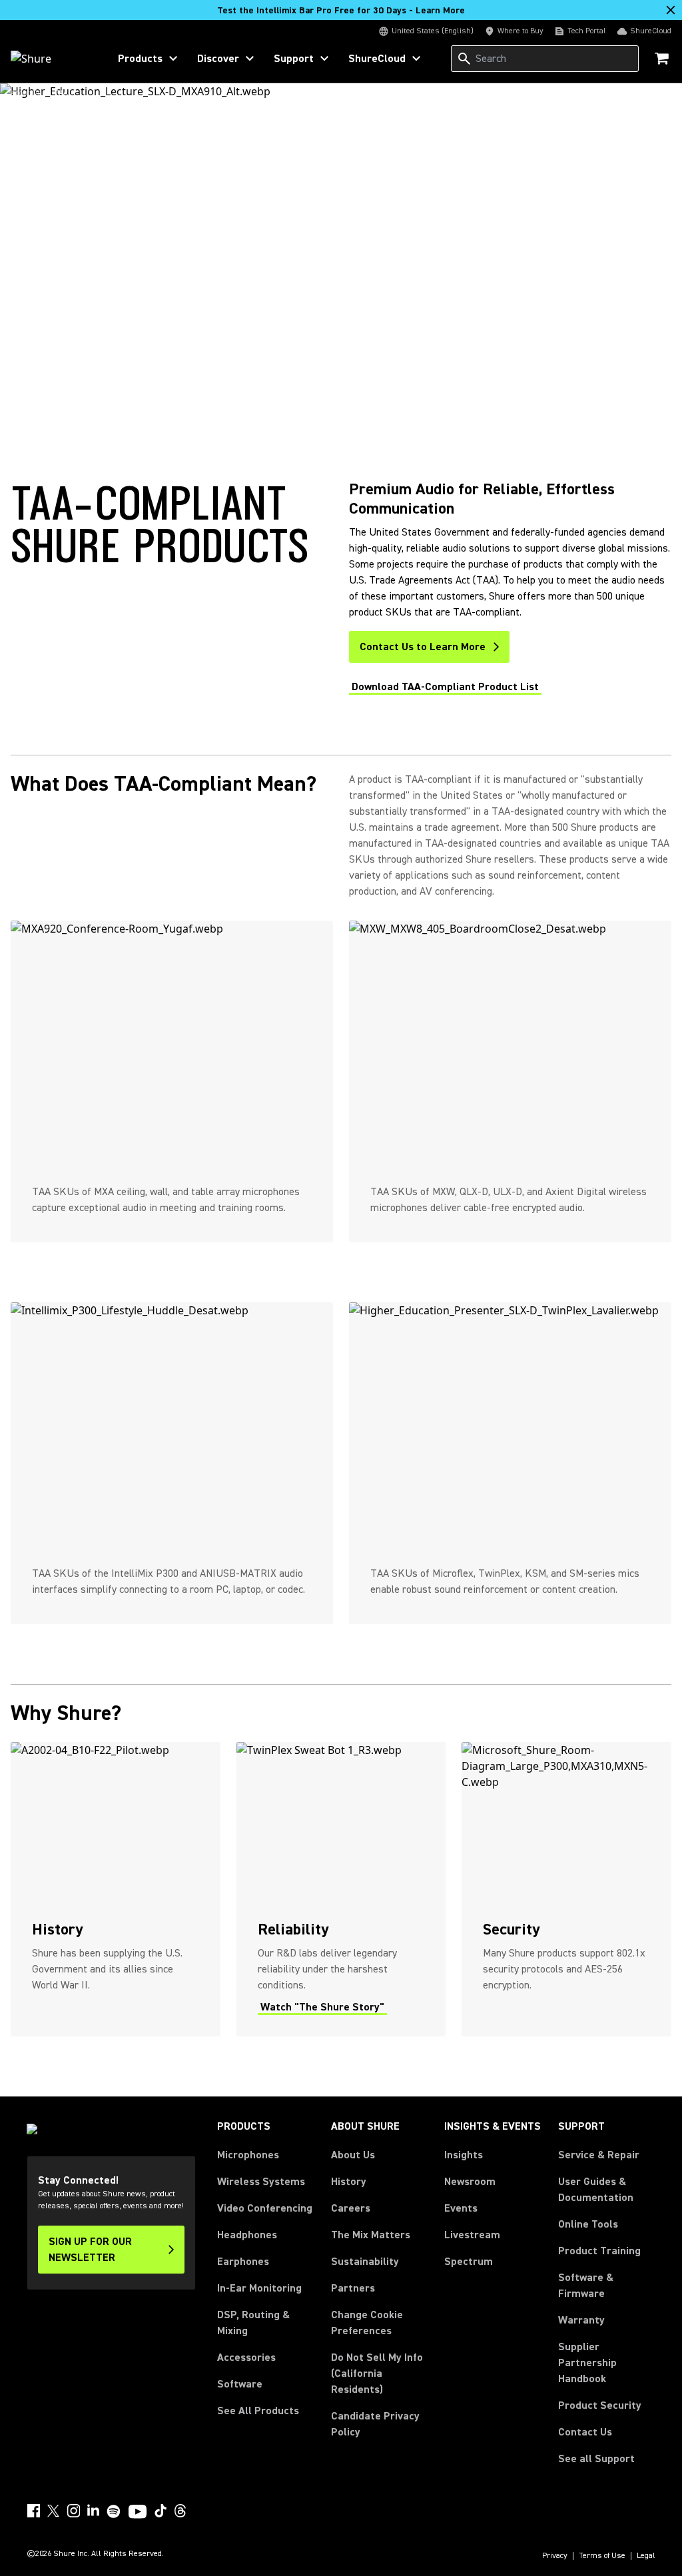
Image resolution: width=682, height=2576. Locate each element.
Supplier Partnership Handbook (607, 2363)
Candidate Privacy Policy (375, 2424)
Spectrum (469, 2262)
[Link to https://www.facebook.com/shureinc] (33, 2511)
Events (461, 2208)
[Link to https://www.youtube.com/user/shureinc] (138, 2513)
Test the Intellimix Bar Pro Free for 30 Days (341, 11)
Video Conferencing (265, 2208)
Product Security (600, 2405)
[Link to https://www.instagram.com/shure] (73, 2511)
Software (240, 2384)
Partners (353, 2288)
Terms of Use (602, 2556)
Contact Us (585, 2432)
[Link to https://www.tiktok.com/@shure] (161, 2511)
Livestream (472, 2235)
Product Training (599, 2251)
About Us (353, 2155)
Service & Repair (599, 2155)
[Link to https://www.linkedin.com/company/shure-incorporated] (93, 2511)
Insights (464, 2155)
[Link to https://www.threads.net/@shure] (180, 2511)
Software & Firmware (586, 2286)
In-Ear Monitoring (259, 2288)
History (349, 2182)
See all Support (596, 2459)
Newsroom (470, 2182)
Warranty (581, 2320)
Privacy (555, 2556)
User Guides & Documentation (596, 2190)
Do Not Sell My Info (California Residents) (377, 2373)
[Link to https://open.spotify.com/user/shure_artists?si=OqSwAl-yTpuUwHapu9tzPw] (114, 2511)
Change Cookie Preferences (367, 2323)
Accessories (246, 2358)
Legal (646, 2556)
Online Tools (588, 2224)
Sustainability (365, 2262)
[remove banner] (671, 10)
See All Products (258, 2411)
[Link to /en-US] (51, 59)
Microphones (248, 2155)
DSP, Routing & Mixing (253, 2323)
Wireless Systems (261, 2182)
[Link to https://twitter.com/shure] (53, 2511)
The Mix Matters (371, 2235)
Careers (351, 2208)
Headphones (247, 2235)
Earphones (243, 2262)
